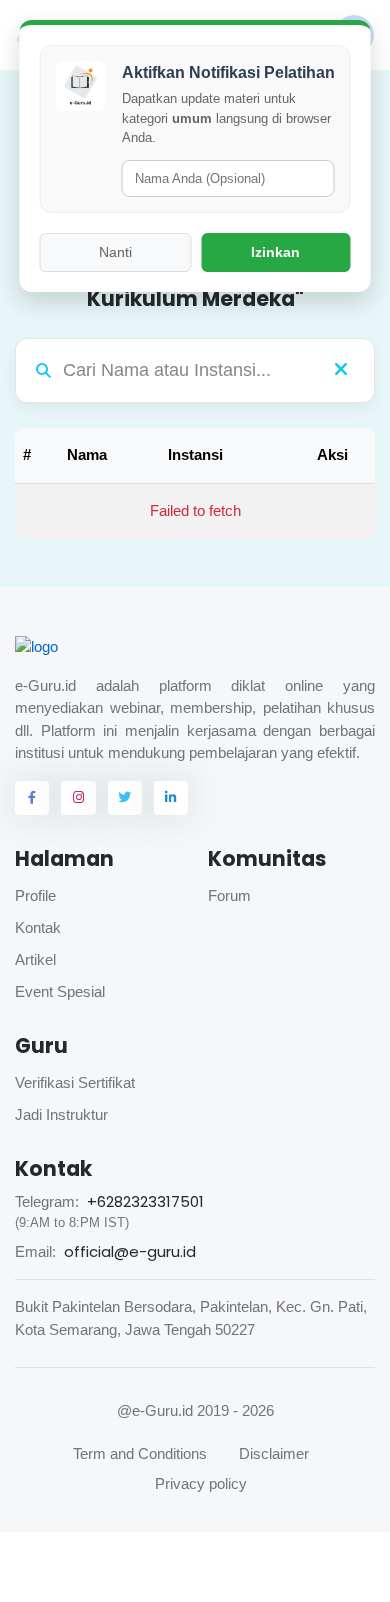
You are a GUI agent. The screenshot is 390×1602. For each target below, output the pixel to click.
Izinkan (275, 252)
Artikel (35, 959)
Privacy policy (201, 1483)
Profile (35, 895)
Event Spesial (60, 991)
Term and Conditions (140, 1453)
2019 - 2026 (235, 1410)
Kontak (38, 927)
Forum (229, 895)
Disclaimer (274, 1453)
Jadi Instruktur (61, 1114)
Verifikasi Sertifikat (75, 1082)
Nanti (115, 252)
